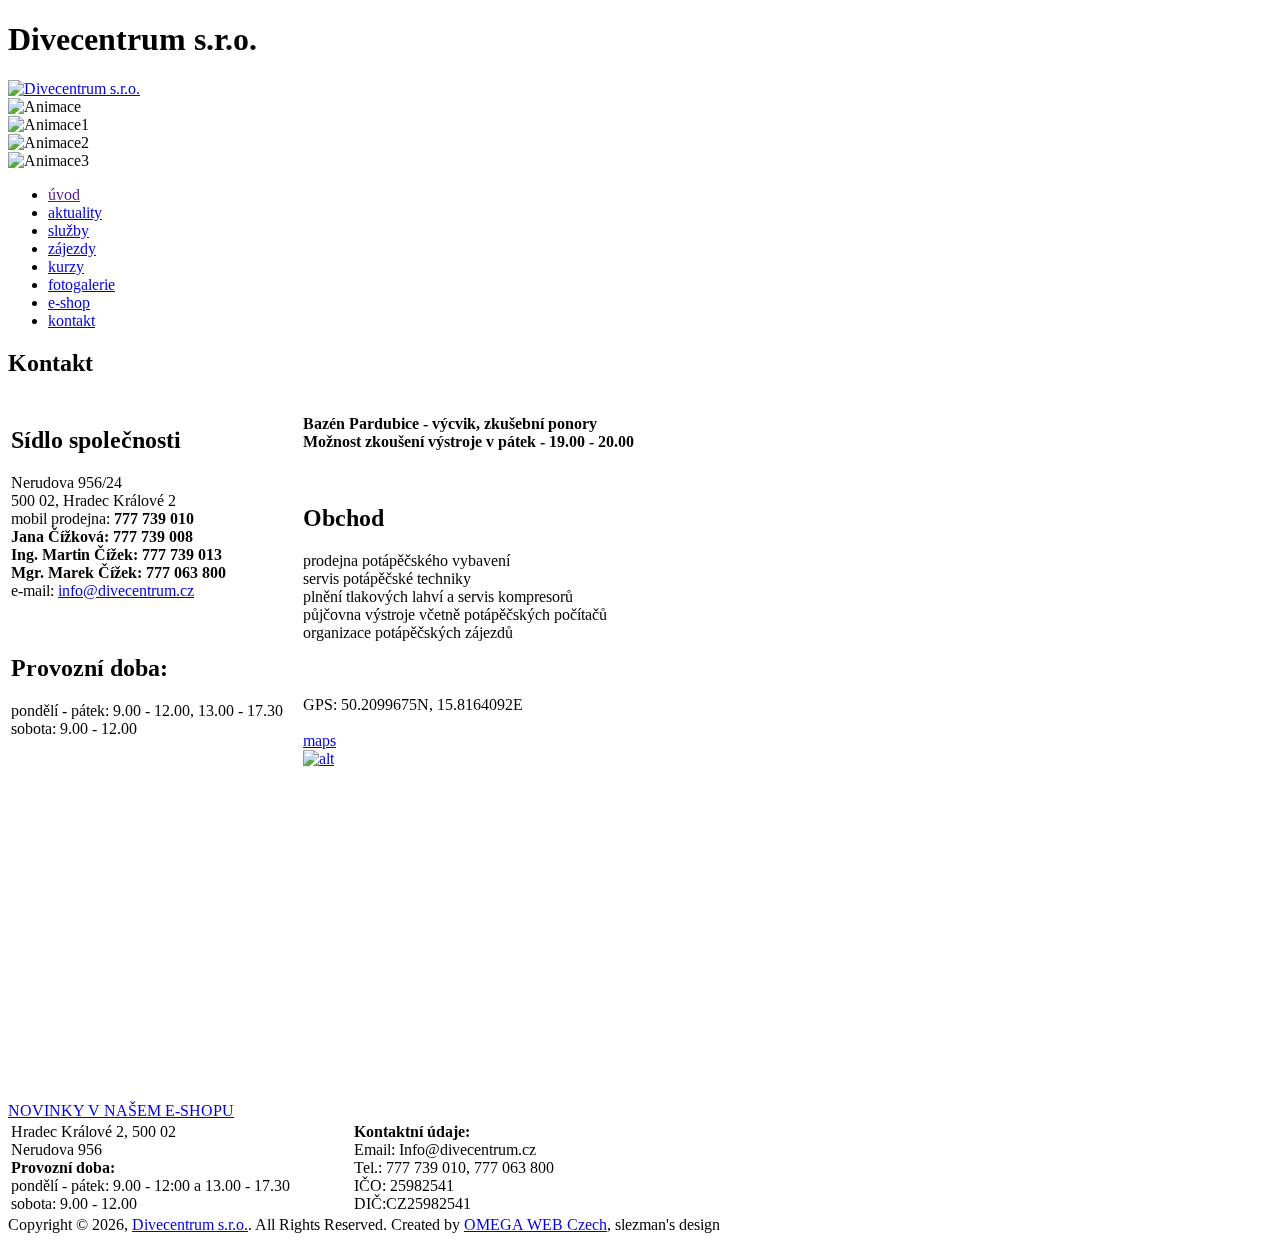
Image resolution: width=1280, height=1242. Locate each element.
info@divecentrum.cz (126, 590)
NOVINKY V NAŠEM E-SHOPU (121, 1110)
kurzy (66, 266)
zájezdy (72, 248)
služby (68, 230)
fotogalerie (81, 284)
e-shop (69, 302)
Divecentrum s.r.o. (190, 1224)
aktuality (75, 212)
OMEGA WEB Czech (535, 1224)
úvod (64, 194)
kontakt (71, 320)
